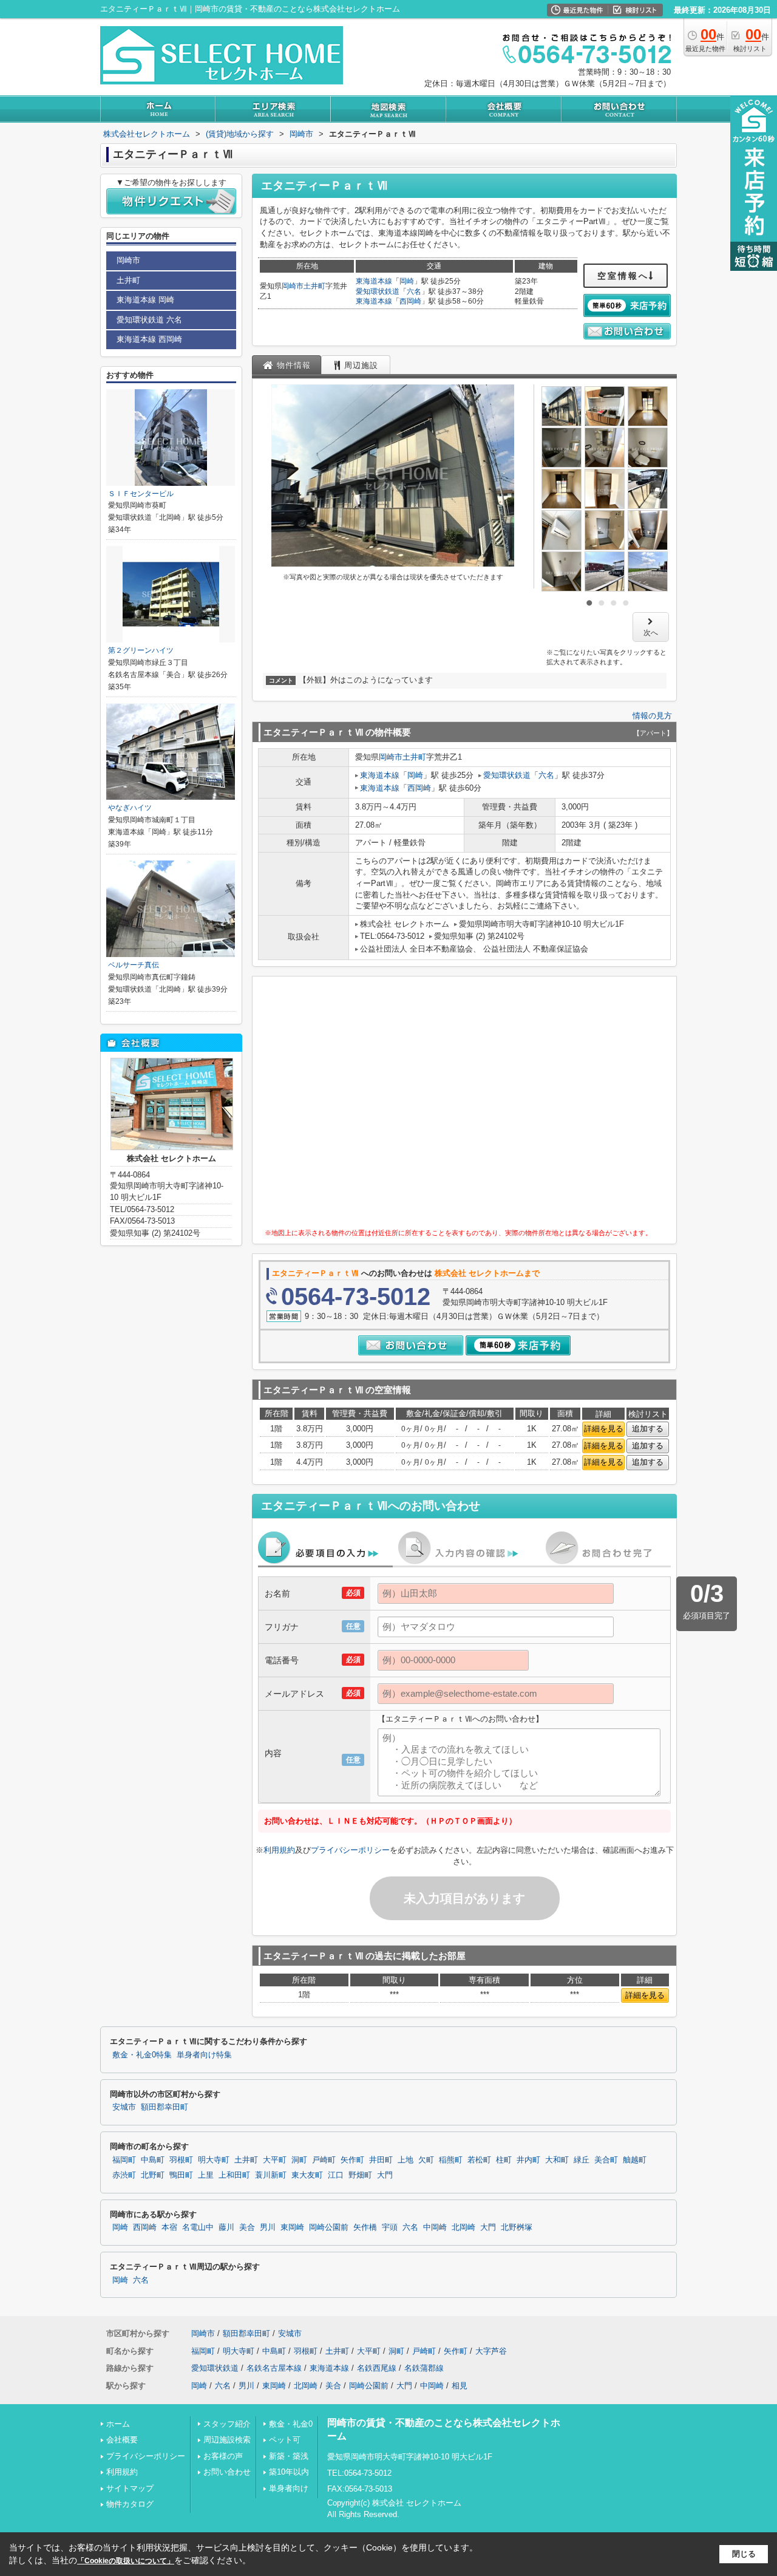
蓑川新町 (271, 2175)
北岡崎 (463, 2227)
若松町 (479, 2160)
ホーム (118, 2424)
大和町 (557, 2160)
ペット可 (285, 2440)
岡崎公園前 (329, 2227)
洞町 (299, 2160)
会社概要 (122, 2440)
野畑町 (360, 2175)
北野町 (153, 2175)
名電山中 (198, 2227)
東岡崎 (292, 2227)
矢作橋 (365, 2227)
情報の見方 (652, 716)
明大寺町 (214, 2160)
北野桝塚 (517, 2227)
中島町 (153, 2160)
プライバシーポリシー (350, 1850)
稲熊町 (451, 2160)
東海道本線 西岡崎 (149, 339)
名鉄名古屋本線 (274, 2368)
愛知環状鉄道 (378, 291)
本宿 (169, 2227)
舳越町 (635, 2160)
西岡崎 (410, 301)
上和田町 (234, 2175)
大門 (385, 2175)
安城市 (124, 2107)
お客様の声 (223, 2456)
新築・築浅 (289, 2456)
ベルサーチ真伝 (134, 965)
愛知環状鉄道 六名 (149, 320)
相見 (460, 2386)
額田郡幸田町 (165, 2107)
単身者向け (289, 2488)
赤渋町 (124, 2175)
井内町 (528, 2160)
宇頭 (390, 2227)
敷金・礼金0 (291, 2424)
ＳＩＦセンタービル (141, 494)
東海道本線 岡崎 (145, 300)
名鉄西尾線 (377, 2368)
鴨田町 (181, 2175)
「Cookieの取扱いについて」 (126, 2561)
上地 (405, 2160)
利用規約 (279, 1850)
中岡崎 (435, 2227)
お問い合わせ (227, 2472)
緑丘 (582, 2160)
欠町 (426, 2160)
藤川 (226, 2227)
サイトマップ (130, 2488)
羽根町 (181, 2160)
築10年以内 (289, 2472)
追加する (648, 1429)
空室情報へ (623, 276)
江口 (336, 2175)
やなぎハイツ (130, 808)
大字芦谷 (491, 2351)
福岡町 (124, 2160)
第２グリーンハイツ (141, 650)
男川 (268, 2227)
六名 (414, 291)
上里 (206, 2175)
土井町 (314, 286)
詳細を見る (604, 1429)
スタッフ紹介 (227, 2424)
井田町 (381, 2160)
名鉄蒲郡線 (424, 2368)
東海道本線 (374, 281)
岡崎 (407, 281)
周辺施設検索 (227, 2440)
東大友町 (307, 2175)
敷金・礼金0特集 (142, 2055)
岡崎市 (293, 286)
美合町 (606, 2160)
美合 (247, 2227)
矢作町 (352, 2160)
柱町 (504, 2160)
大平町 (275, 2160)
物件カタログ (130, 2504)
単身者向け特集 (204, 2055)
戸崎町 (324, 2160)
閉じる (744, 2554)
